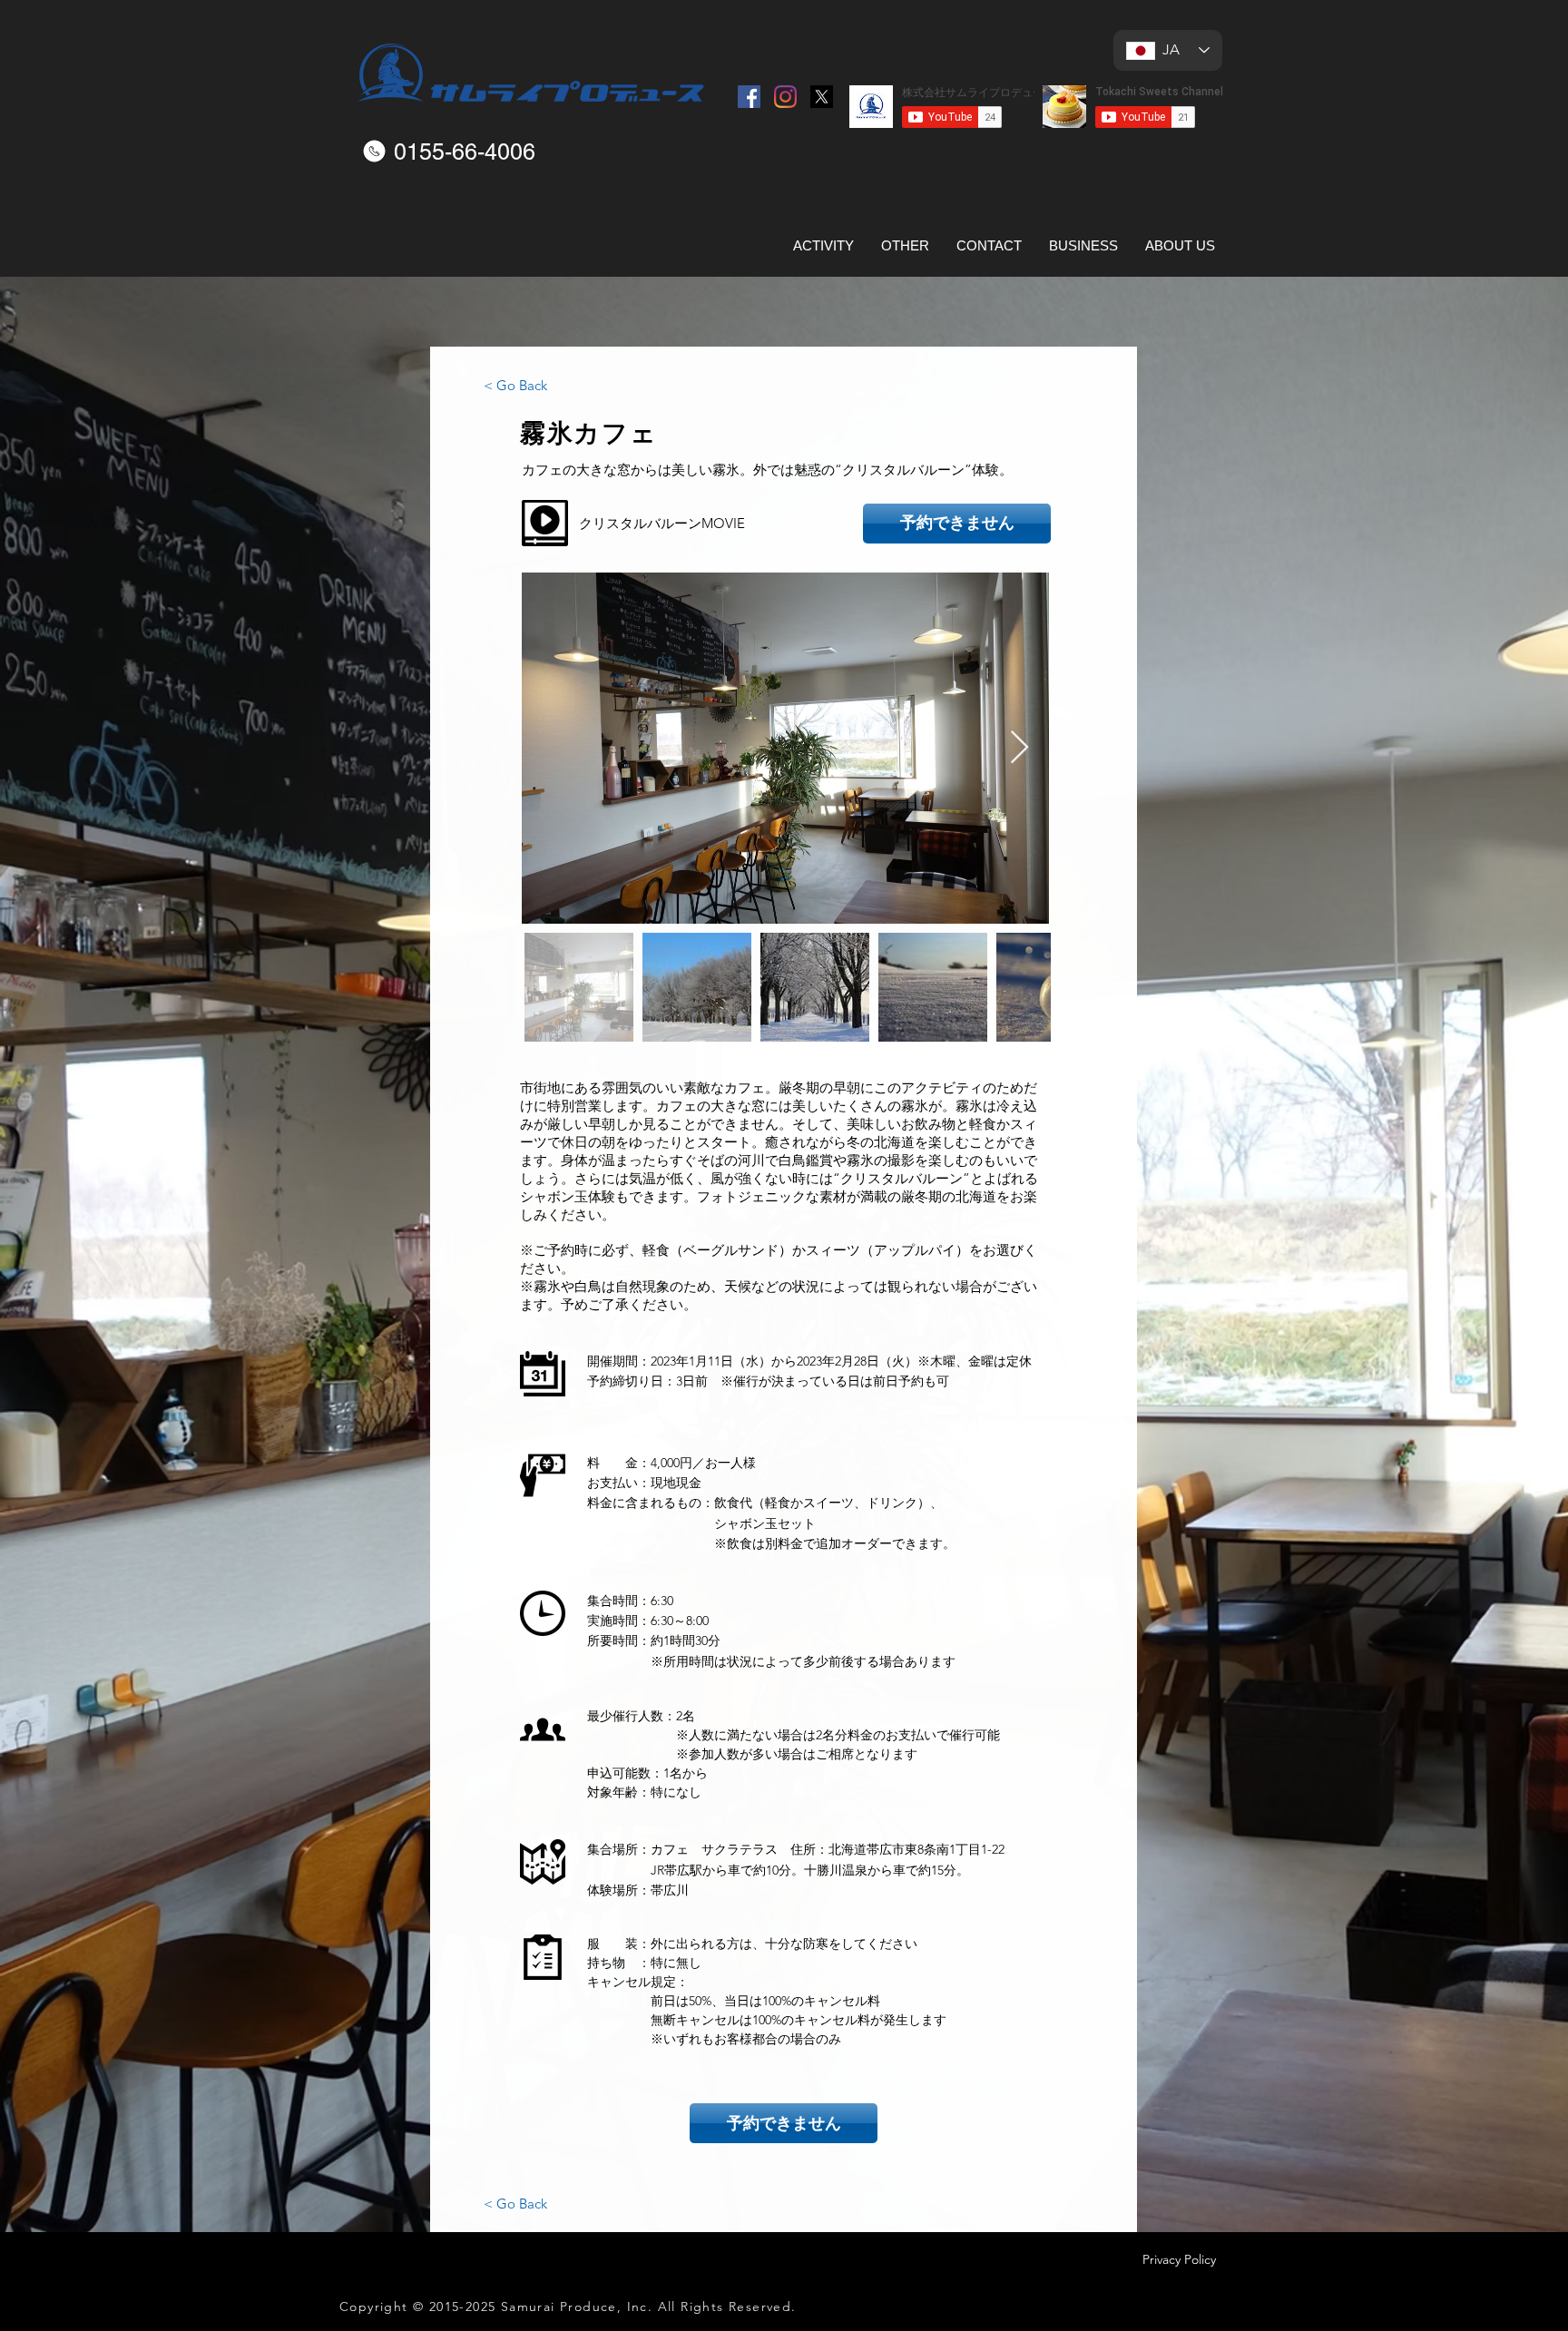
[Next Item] (1019, 748)
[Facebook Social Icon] (749, 97)
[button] (545, 523)
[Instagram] (785, 97)
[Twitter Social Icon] (822, 97)
